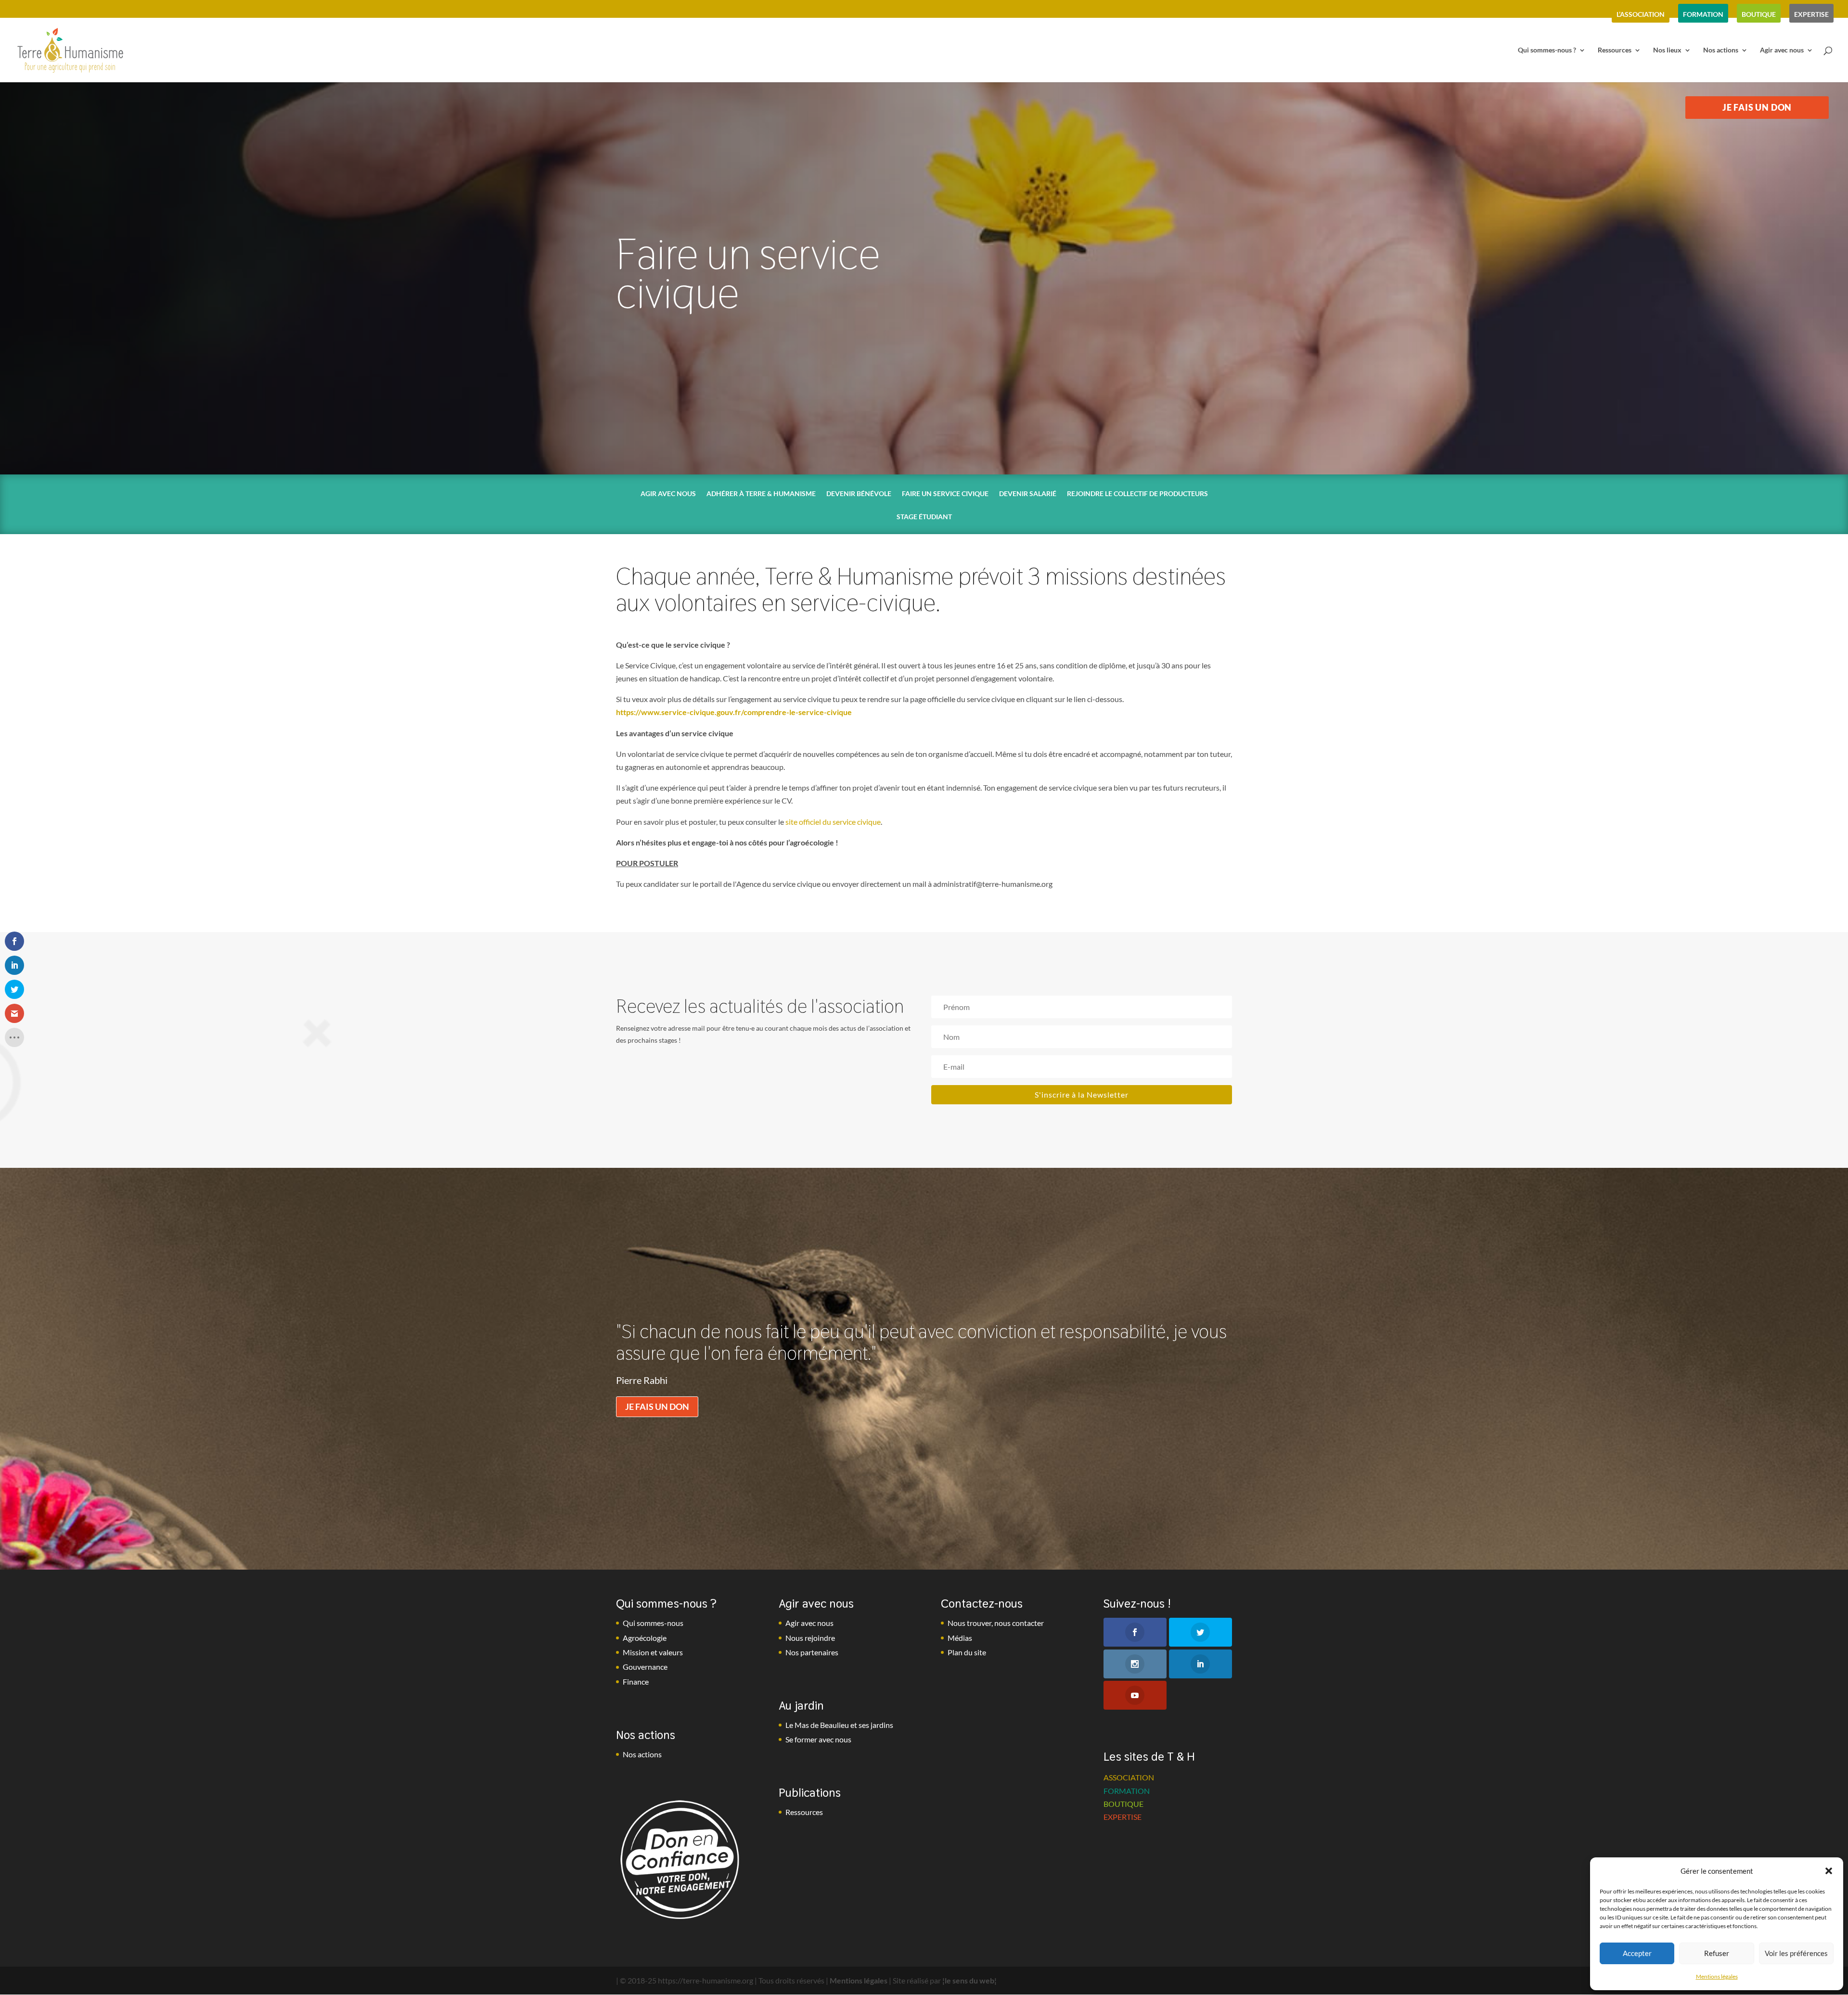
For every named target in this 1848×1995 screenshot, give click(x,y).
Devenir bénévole (859, 494)
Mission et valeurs (653, 1652)
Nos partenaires (812, 1652)
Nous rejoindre (810, 1638)
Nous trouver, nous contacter (996, 1623)
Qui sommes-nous (653, 1623)
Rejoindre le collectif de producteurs (1137, 494)
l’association (1641, 14)
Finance (636, 1682)
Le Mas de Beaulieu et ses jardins (839, 1725)
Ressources (1615, 50)
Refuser (1717, 1953)
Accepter (1637, 1953)
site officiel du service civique (833, 822)
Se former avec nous (818, 1739)
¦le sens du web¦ (969, 1980)
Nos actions (1721, 50)
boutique (1759, 14)
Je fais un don (657, 1407)
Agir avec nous (1782, 50)
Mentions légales (1717, 1976)
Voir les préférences (1796, 1953)
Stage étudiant (924, 517)
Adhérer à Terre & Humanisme (761, 494)
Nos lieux (1667, 50)
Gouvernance (645, 1667)
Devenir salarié (1028, 494)
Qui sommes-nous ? (1547, 50)
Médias (960, 1638)
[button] (1829, 1871)
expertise (1811, 14)
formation (1703, 14)
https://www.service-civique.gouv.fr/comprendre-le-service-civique (734, 712)
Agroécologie (645, 1638)
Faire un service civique (945, 494)
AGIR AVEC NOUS (668, 494)
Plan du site (967, 1652)
